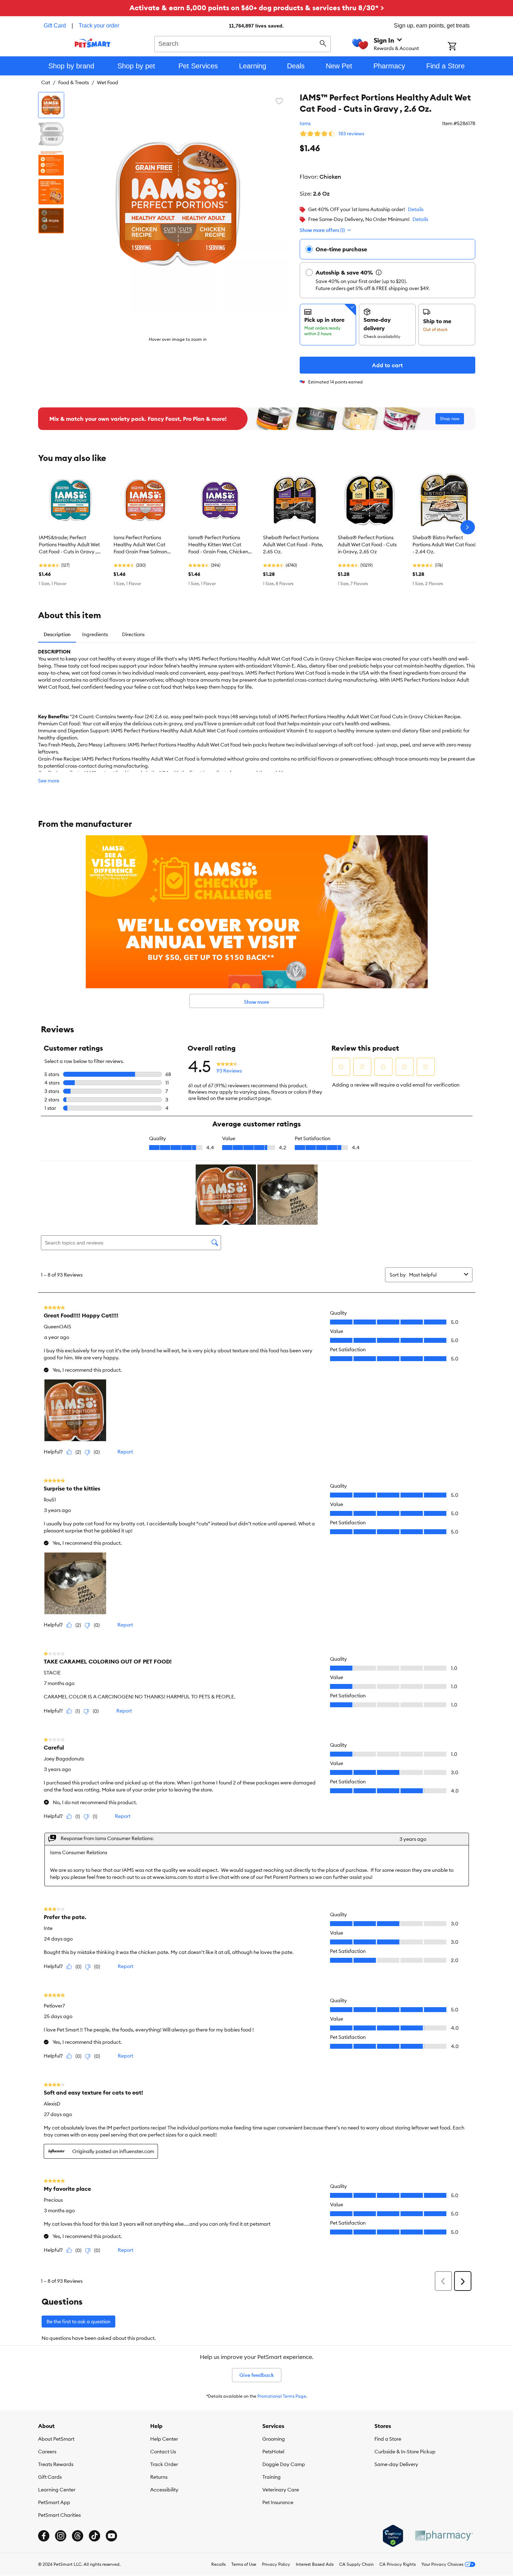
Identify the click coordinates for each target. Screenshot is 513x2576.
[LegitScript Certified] (393, 2536)
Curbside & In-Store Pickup (405, 2452)
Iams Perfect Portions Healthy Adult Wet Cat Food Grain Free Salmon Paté (140, 545)
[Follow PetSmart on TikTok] (94, 2536)
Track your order (99, 26)
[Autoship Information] (379, 272)
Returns (159, 2477)
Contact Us (163, 2452)
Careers (47, 2452)
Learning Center (57, 2490)
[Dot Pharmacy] (444, 2536)
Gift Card (55, 26)
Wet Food (108, 82)
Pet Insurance (278, 2502)
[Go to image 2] (51, 134)
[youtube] (111, 2536)
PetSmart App (54, 2502)
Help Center (164, 2439)
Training (271, 2477)
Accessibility (164, 2490)
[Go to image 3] (51, 163)
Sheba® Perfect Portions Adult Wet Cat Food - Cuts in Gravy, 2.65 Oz (367, 545)
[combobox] (243, 43)
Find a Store (388, 2439)
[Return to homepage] (93, 43)
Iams (305, 123)
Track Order (164, 2464)
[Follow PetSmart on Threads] (78, 2536)
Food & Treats (74, 82)
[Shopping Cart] (461, 47)
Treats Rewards (56, 2464)
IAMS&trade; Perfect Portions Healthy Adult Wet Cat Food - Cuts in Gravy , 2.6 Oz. (69, 545)
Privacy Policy (276, 2564)
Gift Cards (50, 2477)
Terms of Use (244, 2564)
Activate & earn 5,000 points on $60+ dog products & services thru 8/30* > (257, 8)
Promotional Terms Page (282, 2396)
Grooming (274, 2439)
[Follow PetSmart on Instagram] (61, 2536)
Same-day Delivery (396, 2464)
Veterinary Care (281, 2490)
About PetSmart (56, 2439)
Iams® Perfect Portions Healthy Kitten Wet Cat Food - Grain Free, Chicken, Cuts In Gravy (219, 545)
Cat (46, 82)
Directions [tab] (133, 634)
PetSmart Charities (59, 2515)
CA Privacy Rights (398, 2564)
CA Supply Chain (356, 2564)
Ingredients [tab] (95, 634)
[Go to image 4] (51, 192)
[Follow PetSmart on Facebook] (44, 2536)
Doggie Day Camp (284, 2464)
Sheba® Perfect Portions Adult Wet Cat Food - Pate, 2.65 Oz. (293, 545)
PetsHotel (273, 2452)
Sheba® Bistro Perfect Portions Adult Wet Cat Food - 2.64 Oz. (444, 545)
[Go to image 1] (51, 105)
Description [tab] (57, 634)
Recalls (218, 2564)
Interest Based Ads (315, 2564)
